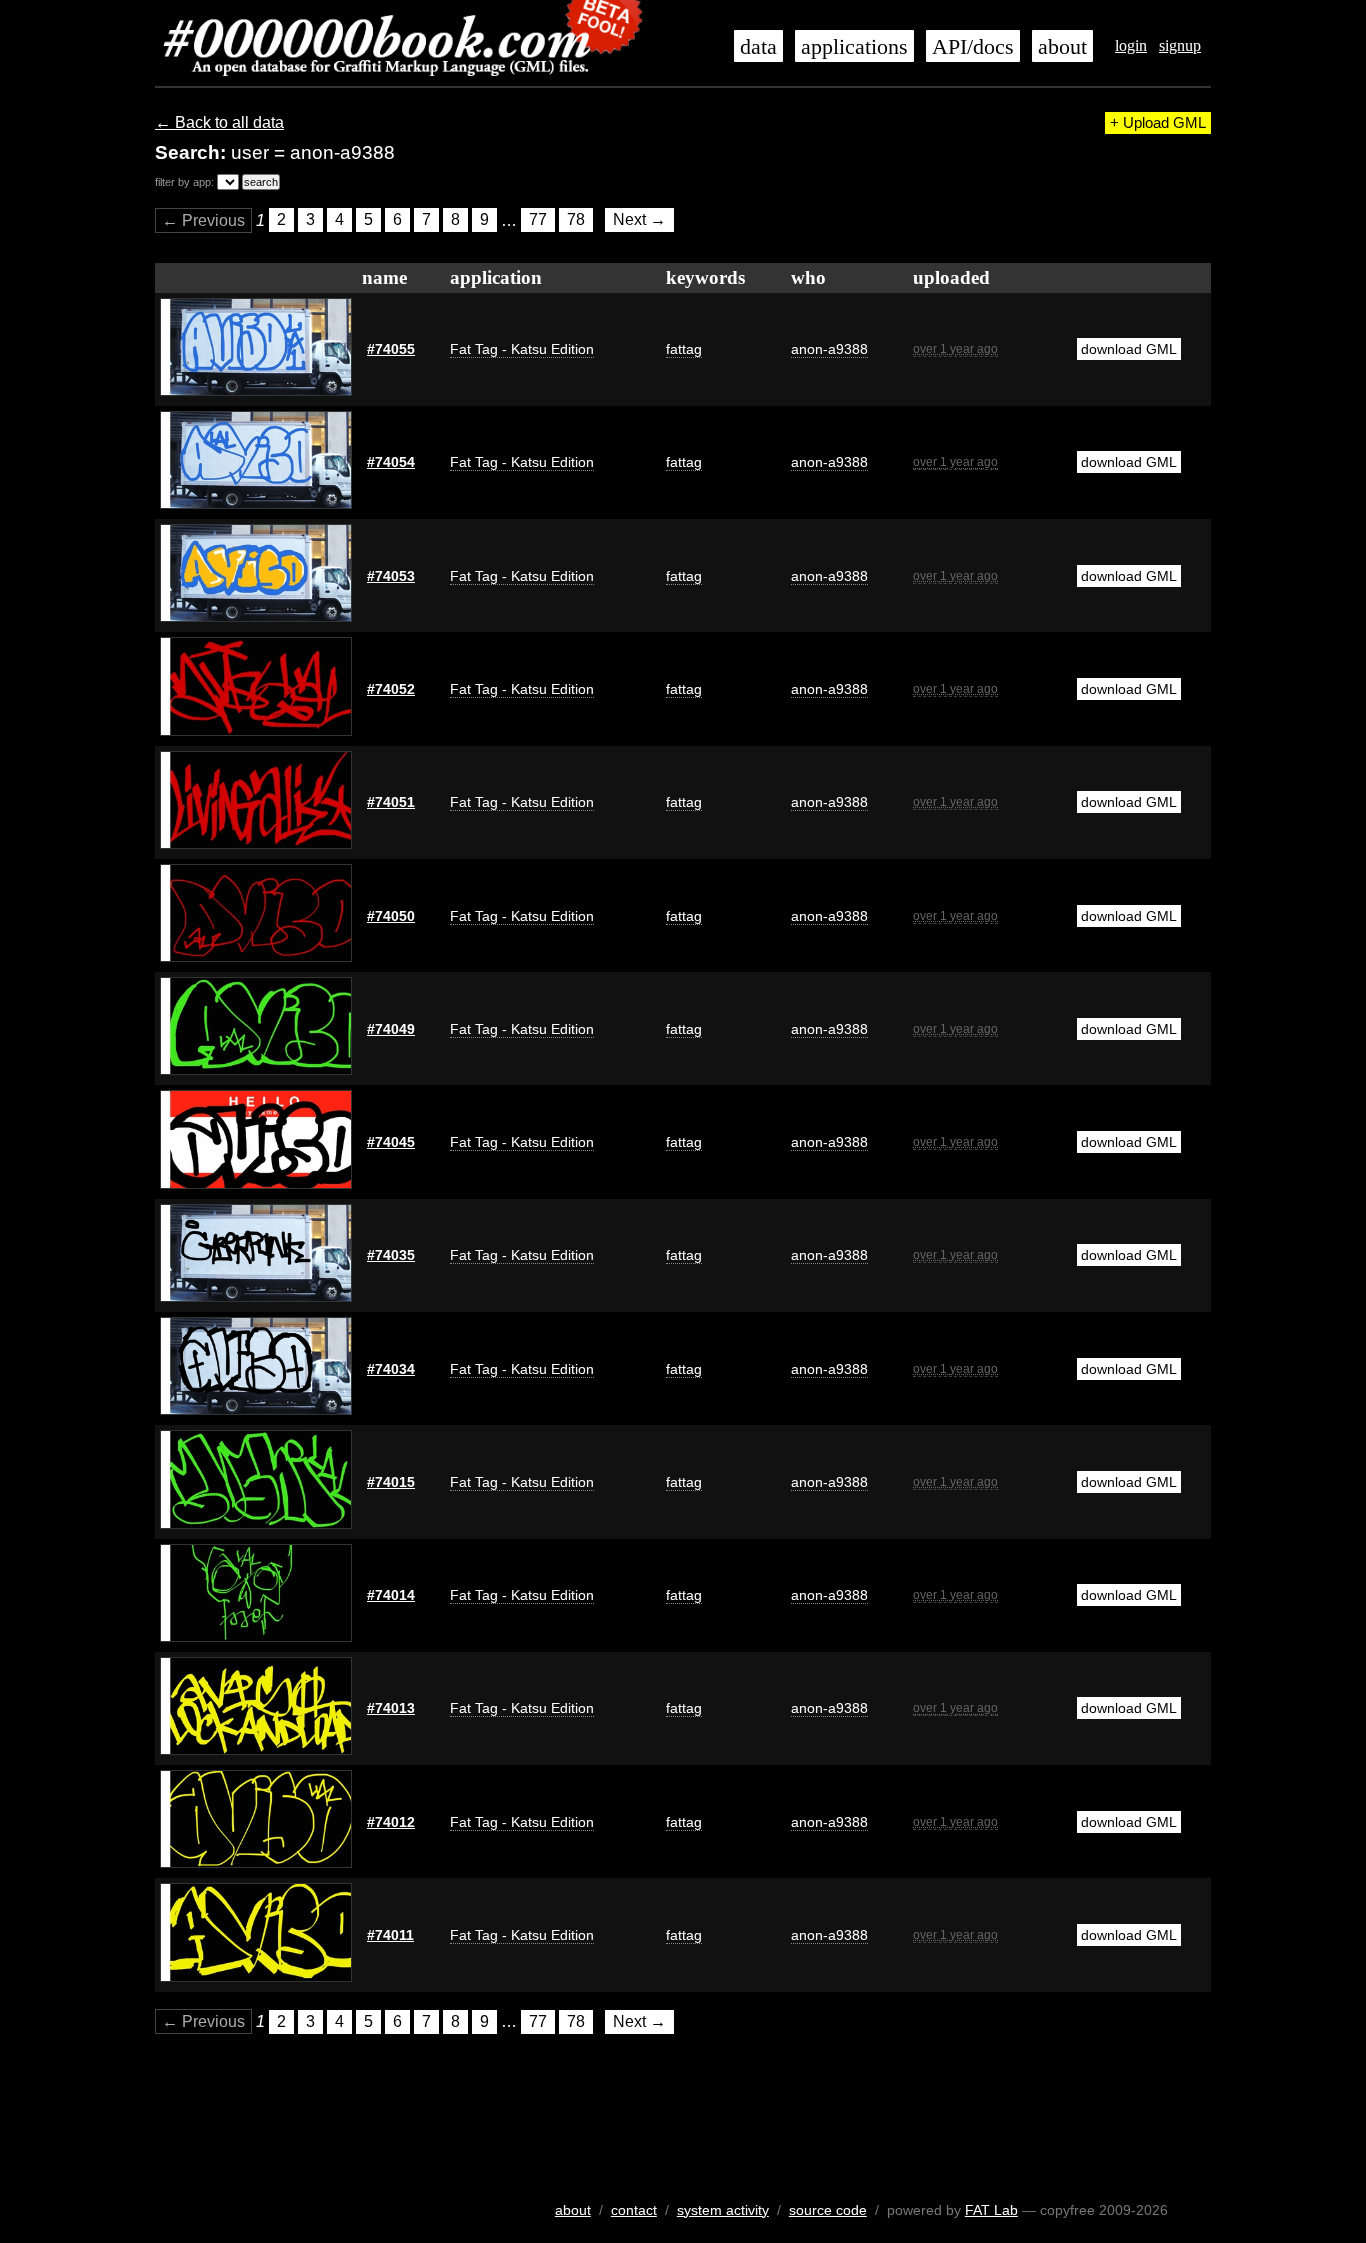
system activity (723, 2210)
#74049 (391, 1029)
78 (576, 220)
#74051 (391, 802)
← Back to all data (219, 122)
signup (1180, 45)
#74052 (391, 689)
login (1131, 45)
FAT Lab (991, 2210)
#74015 (391, 1482)
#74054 (391, 462)
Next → (639, 220)
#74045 (391, 1142)
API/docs (973, 47)
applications (854, 47)
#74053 (391, 576)
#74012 (391, 1822)
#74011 (390, 1935)
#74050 (391, 916)
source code (828, 2210)
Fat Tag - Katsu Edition (522, 349)
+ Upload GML (1158, 123)
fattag (684, 349)
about (1062, 47)
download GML (1129, 349)
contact (634, 2210)
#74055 (391, 349)
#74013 (391, 1708)
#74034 (391, 1369)
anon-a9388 (829, 349)
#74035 (391, 1255)
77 (538, 220)
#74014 (391, 1595)
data (758, 47)
